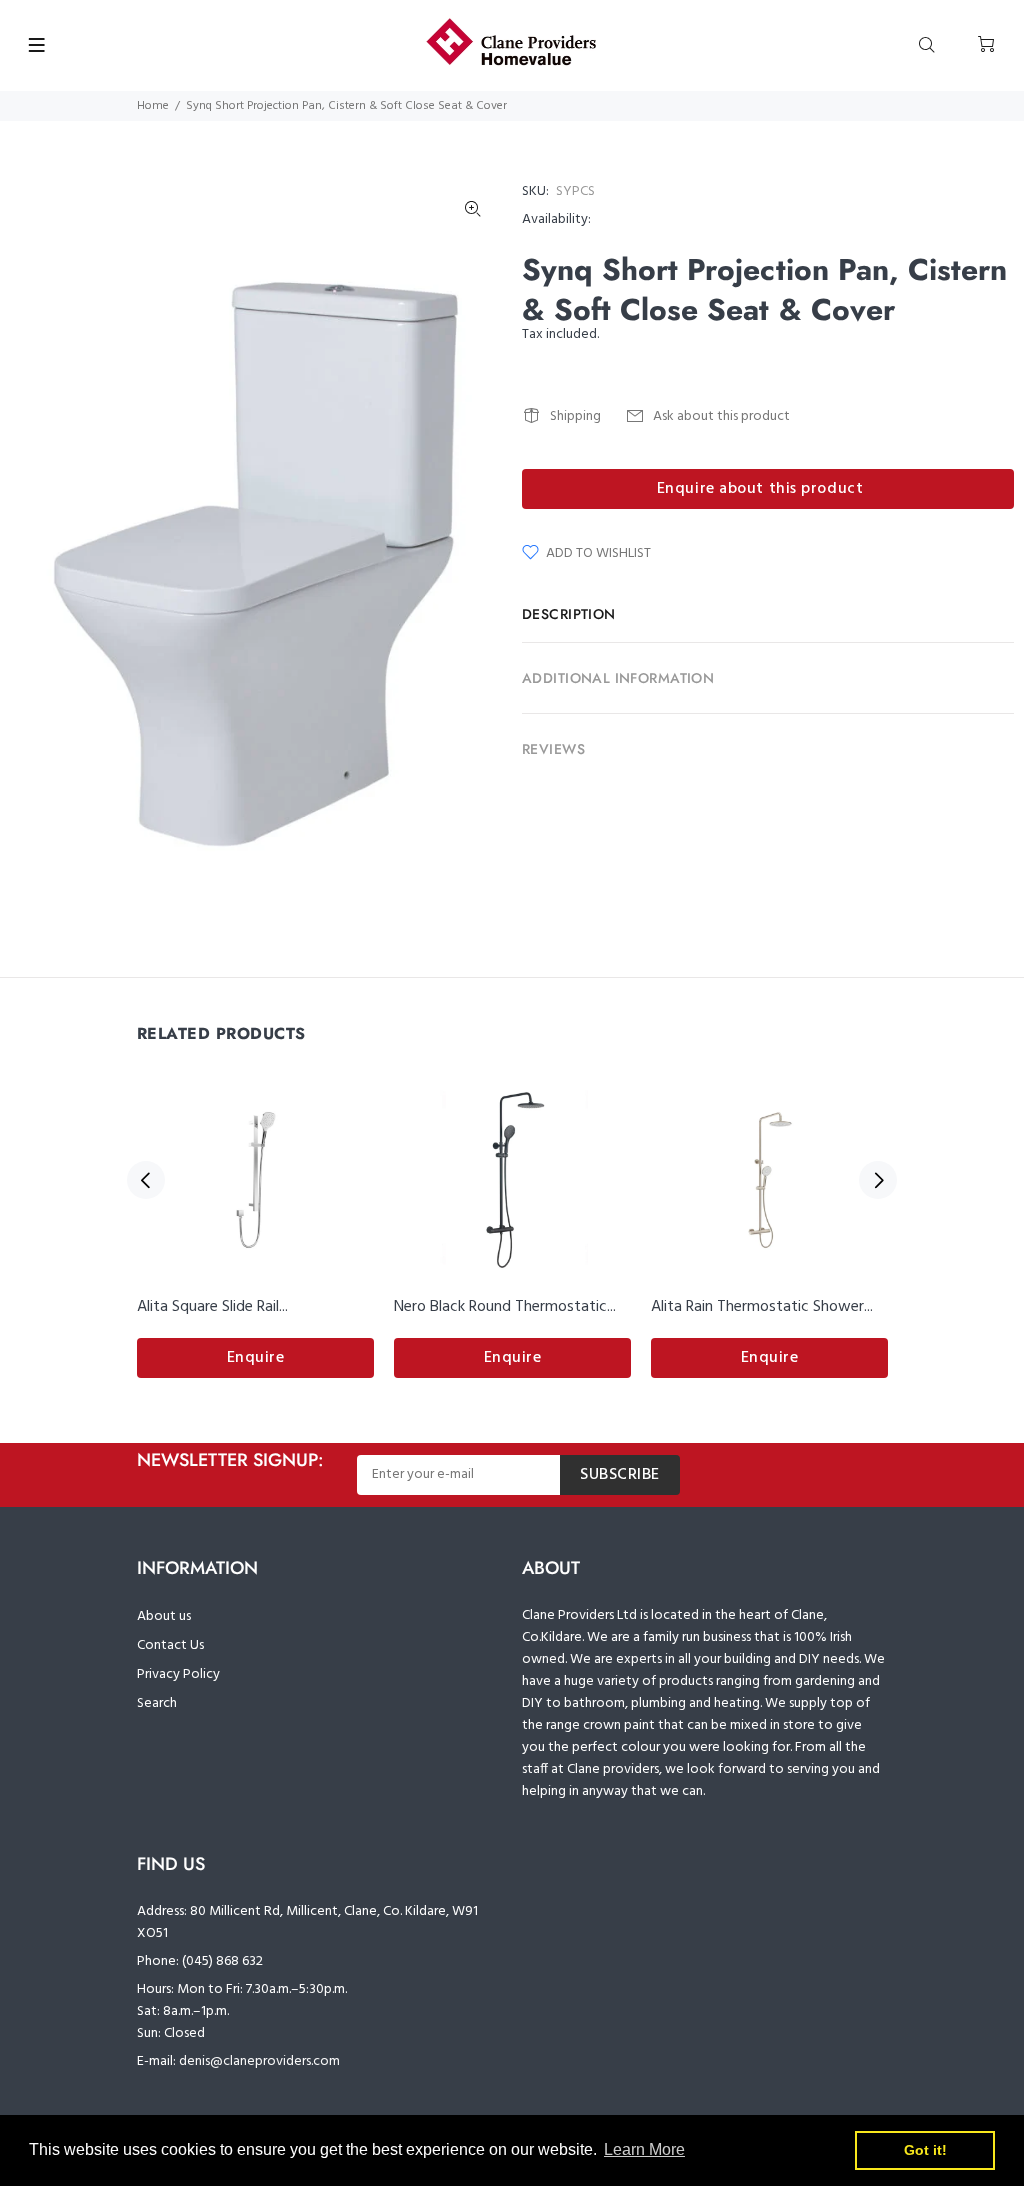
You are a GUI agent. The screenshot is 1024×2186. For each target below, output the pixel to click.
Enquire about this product (760, 489)
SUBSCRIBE (620, 1475)
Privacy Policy (178, 1674)
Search (157, 1703)
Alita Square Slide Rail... (212, 1307)
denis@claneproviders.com (259, 2061)
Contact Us (170, 1645)
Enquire (256, 1358)
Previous (146, 1180)
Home (153, 106)
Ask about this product (721, 416)
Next (878, 1180)
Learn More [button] (644, 2149)
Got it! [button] (925, 2150)
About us (164, 1616)
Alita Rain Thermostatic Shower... (762, 1307)
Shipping (575, 416)
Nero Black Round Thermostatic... (505, 1307)
